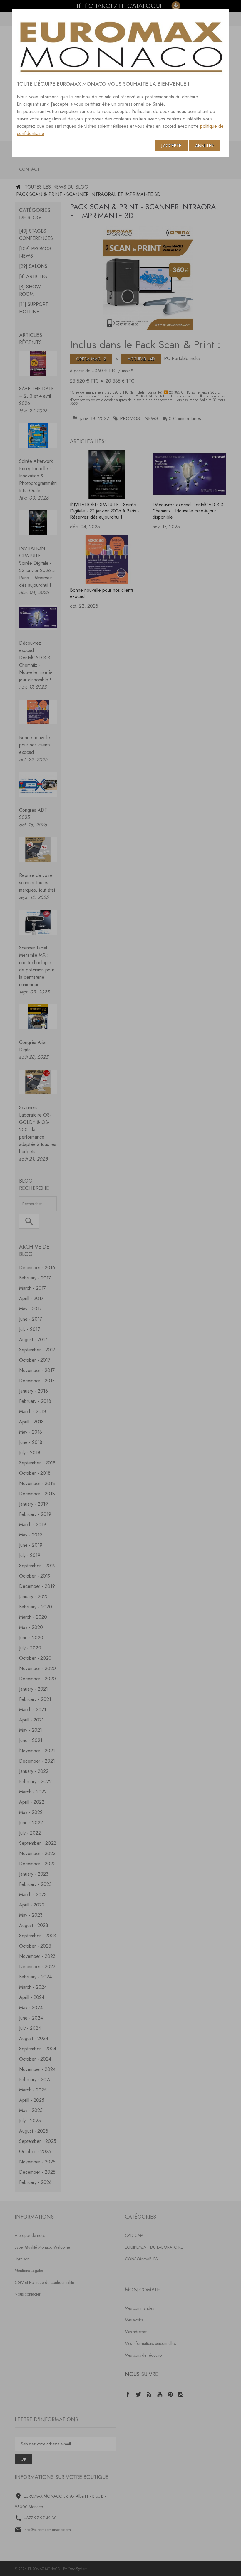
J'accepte (171, 146)
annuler (204, 146)
